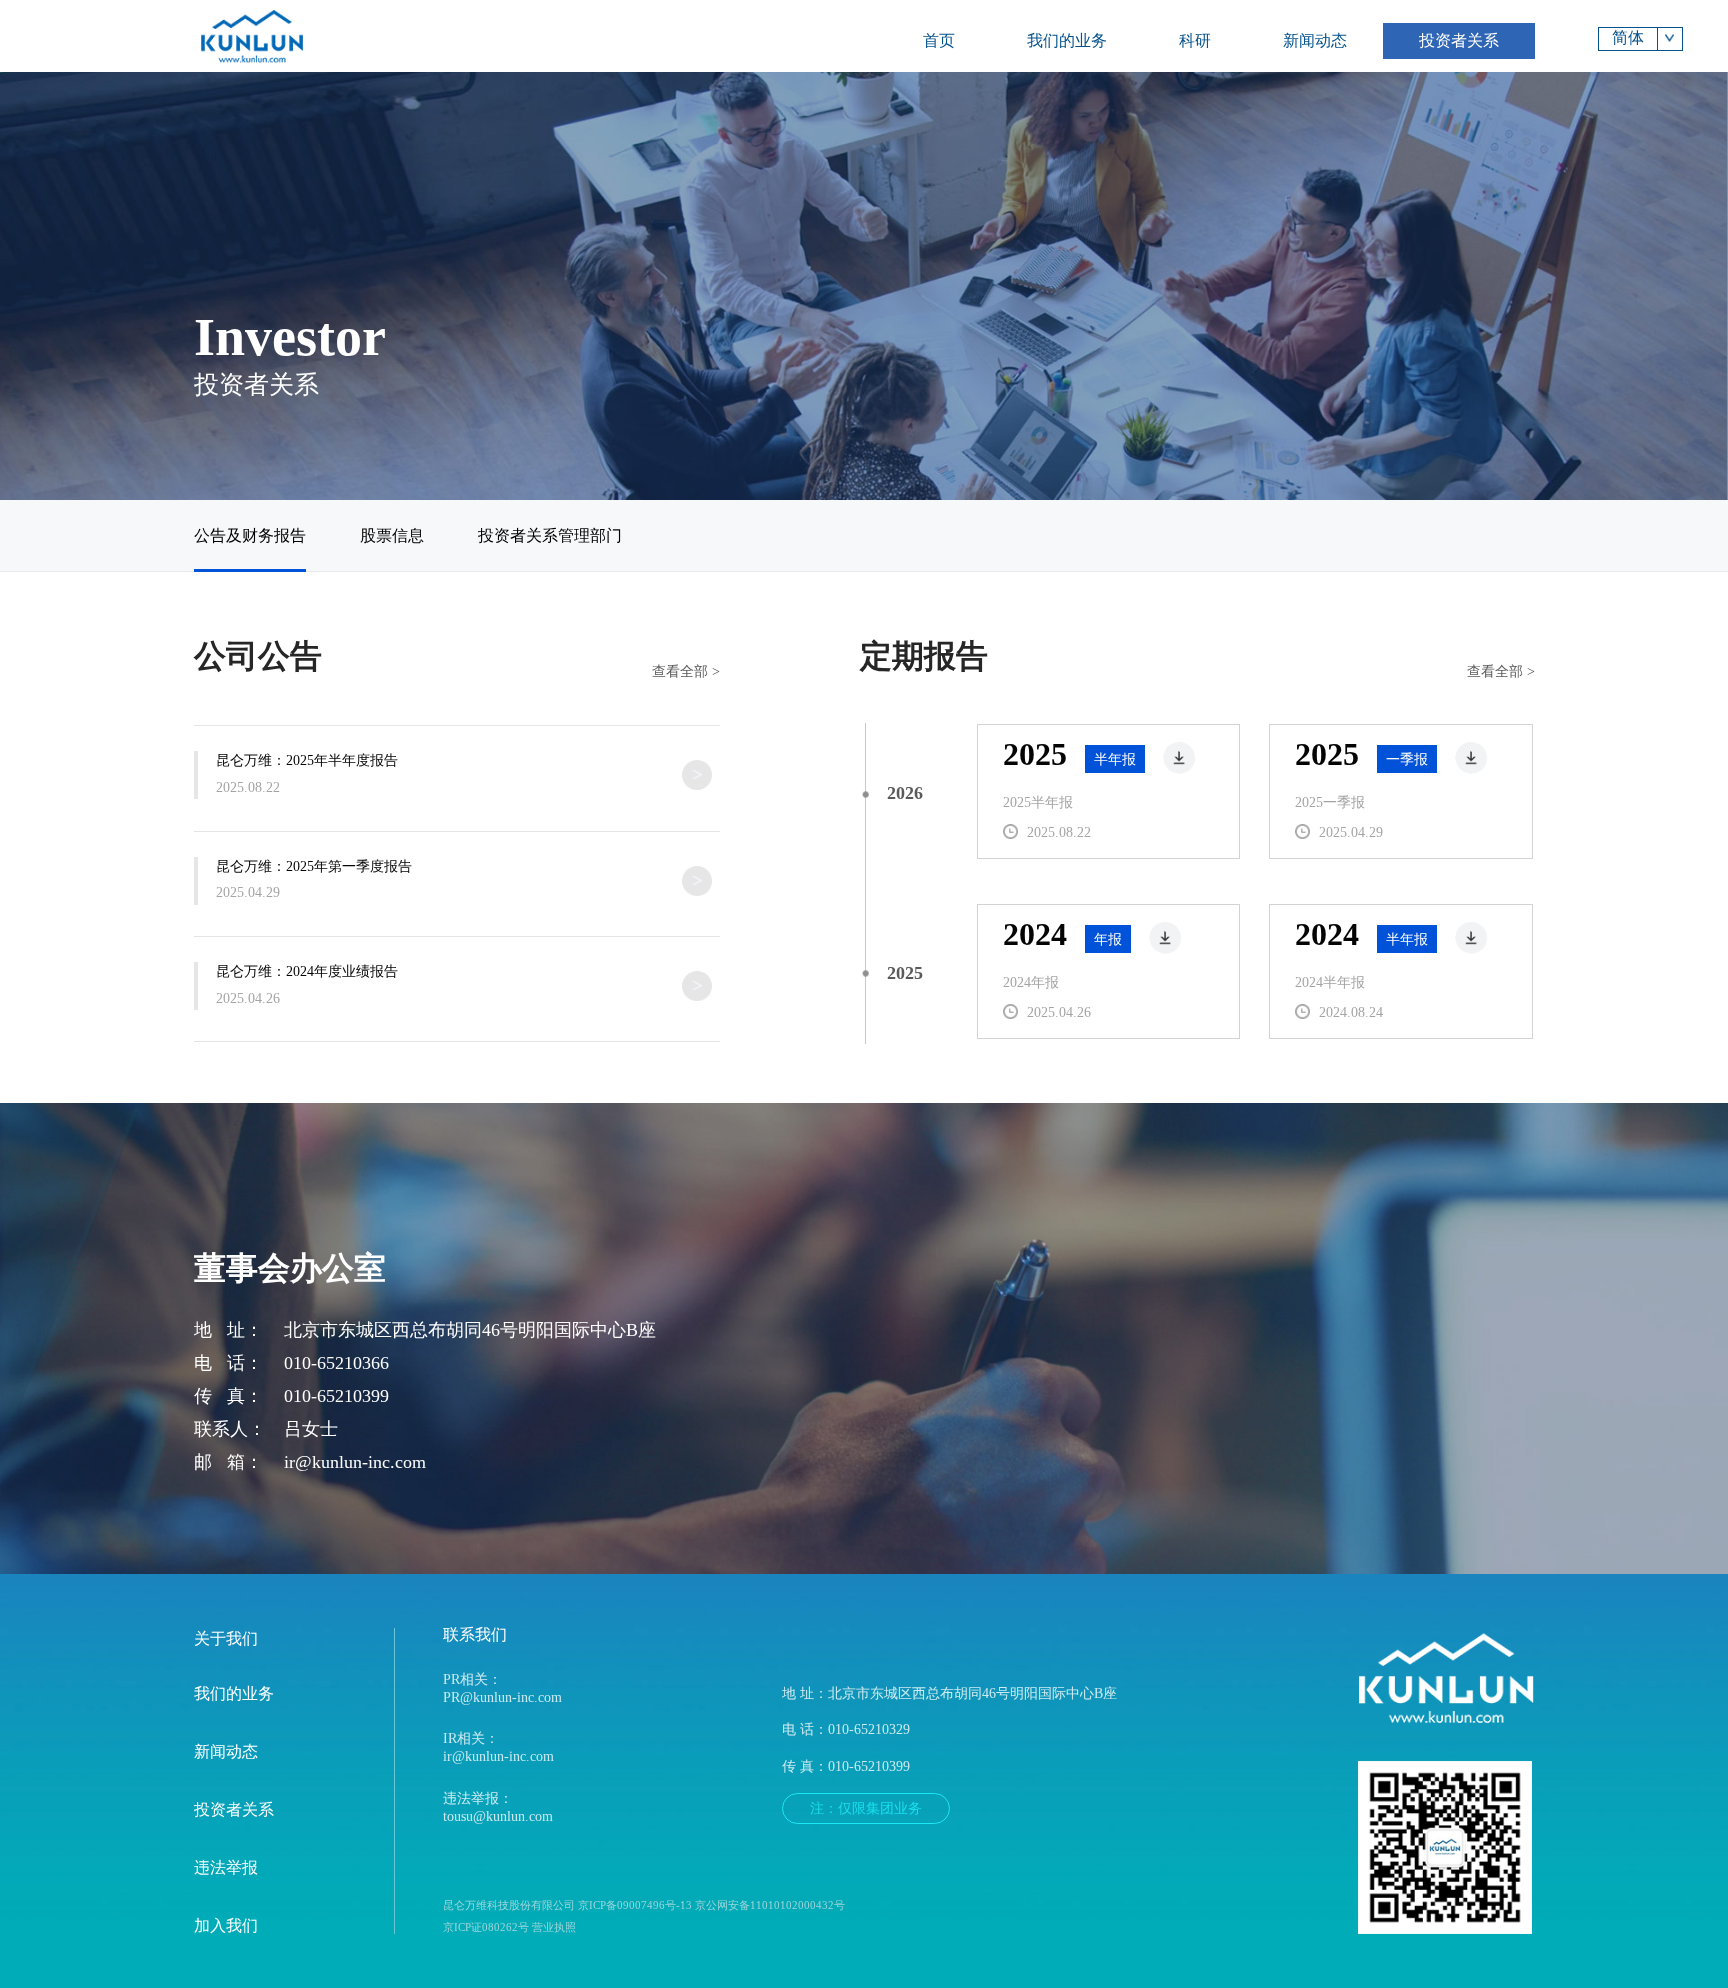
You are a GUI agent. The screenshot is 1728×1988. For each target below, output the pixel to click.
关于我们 (226, 1639)
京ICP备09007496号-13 (635, 1905)
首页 (939, 41)
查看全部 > (686, 671)
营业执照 (554, 1927)
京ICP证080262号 (487, 1927)
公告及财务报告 (250, 536)
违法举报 (226, 1868)
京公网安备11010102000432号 (770, 1905)
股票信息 (392, 536)
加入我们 (226, 1926)
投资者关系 (1459, 41)
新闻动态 (1315, 41)
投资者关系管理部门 (550, 536)
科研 (1195, 41)
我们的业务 (1067, 41)
